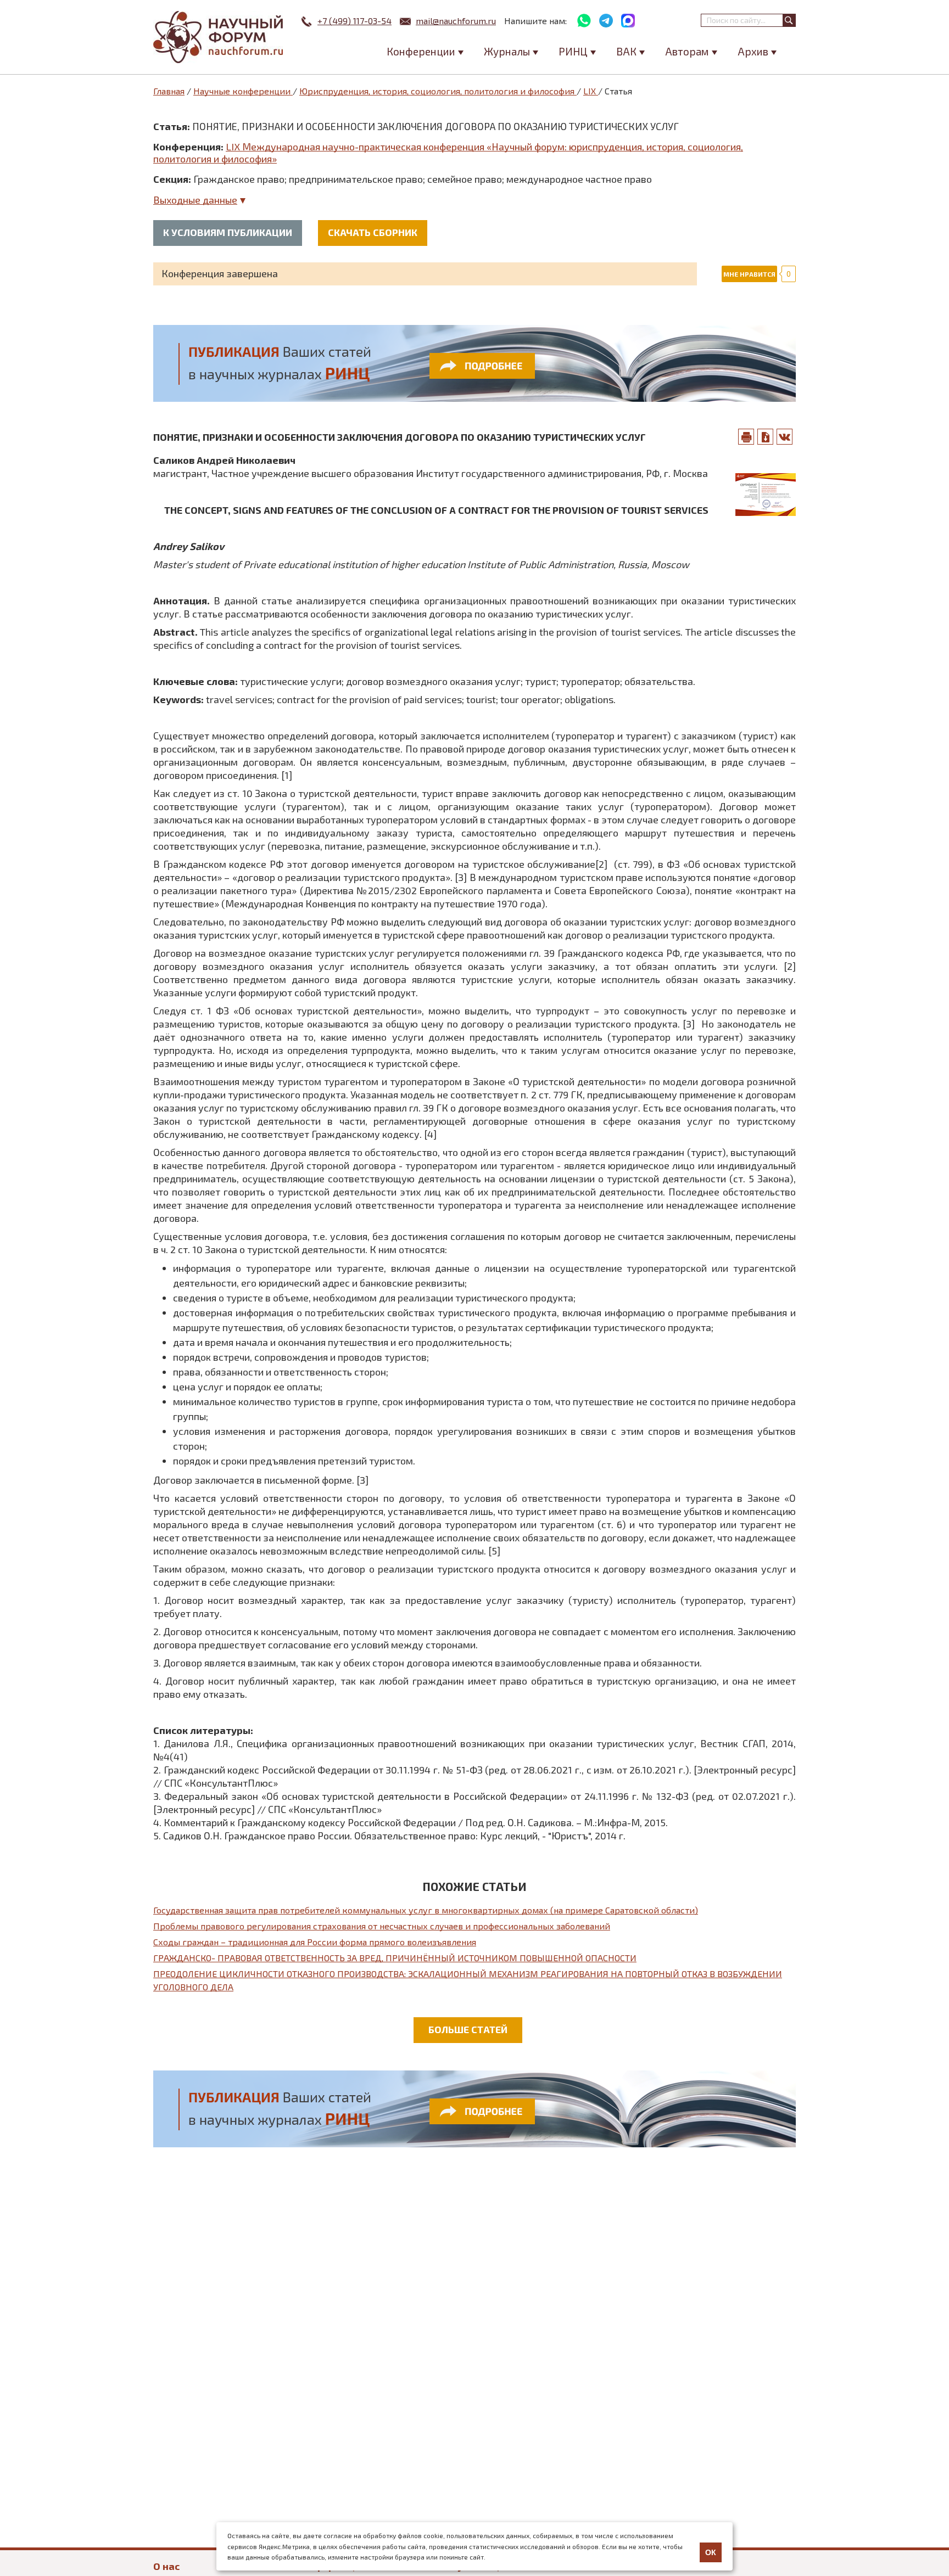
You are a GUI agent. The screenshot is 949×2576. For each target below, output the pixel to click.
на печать (746, 437)
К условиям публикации (228, 232)
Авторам (687, 51)
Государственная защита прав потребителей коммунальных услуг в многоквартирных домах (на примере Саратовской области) (426, 1910)
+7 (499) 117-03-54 (355, 21)
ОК (711, 2552)
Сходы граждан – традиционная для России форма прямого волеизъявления (315, 1942)
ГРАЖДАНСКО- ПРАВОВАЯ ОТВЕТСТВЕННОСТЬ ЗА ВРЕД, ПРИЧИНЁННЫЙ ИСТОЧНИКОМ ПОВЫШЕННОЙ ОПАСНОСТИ (395, 1958)
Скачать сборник (373, 232)
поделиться (785, 437)
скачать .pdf (766, 437)
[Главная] (219, 37)
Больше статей (468, 2029)
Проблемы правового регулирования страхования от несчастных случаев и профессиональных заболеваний (382, 1926)
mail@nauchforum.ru (456, 21)
